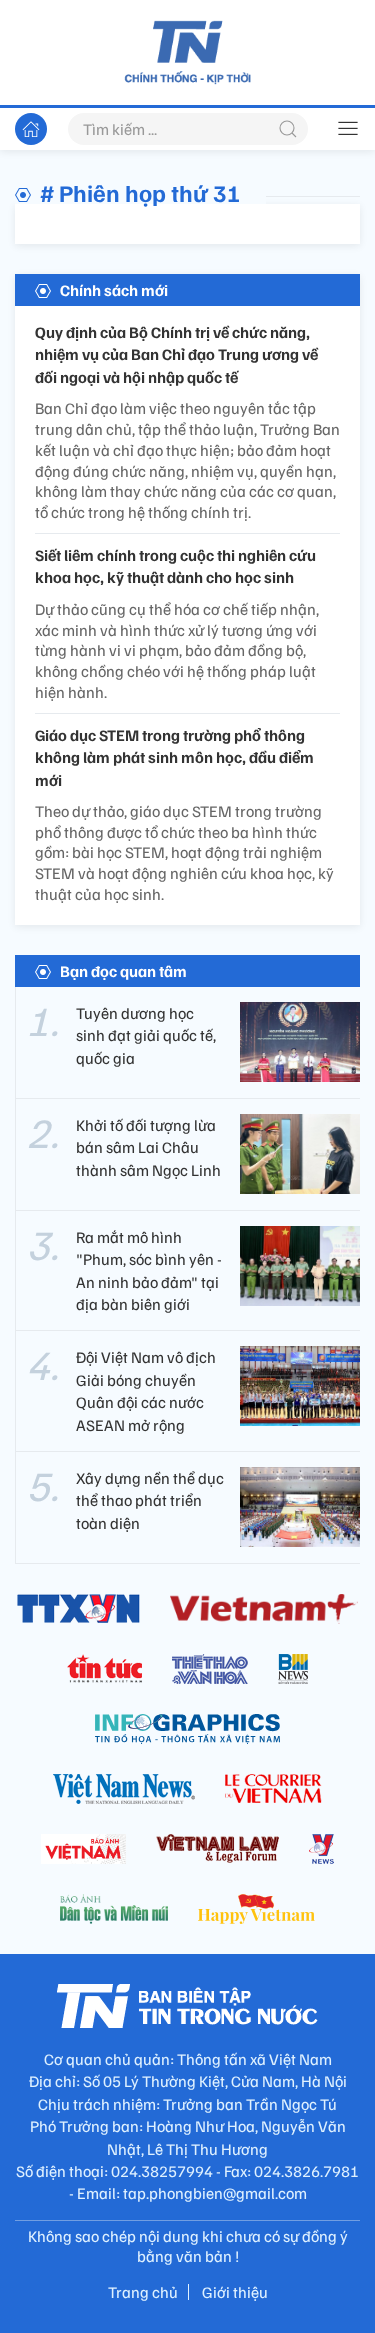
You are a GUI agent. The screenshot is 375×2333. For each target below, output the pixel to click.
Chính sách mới (114, 290)
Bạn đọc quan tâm (123, 971)
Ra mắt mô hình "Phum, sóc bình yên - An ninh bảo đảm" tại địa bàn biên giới (149, 1270)
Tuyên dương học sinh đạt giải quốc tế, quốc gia (146, 1035)
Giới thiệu (235, 2292)
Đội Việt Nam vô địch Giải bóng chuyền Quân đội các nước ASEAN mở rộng (146, 1390)
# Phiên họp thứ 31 (140, 192)
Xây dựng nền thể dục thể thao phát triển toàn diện (150, 1500)
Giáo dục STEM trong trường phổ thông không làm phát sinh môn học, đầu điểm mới (174, 757)
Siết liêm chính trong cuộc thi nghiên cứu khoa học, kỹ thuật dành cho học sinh (175, 566)
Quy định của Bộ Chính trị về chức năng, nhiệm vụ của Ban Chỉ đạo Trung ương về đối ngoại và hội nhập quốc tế (176, 354)
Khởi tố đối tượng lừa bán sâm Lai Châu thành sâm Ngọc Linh (148, 1147)
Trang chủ (143, 2292)
